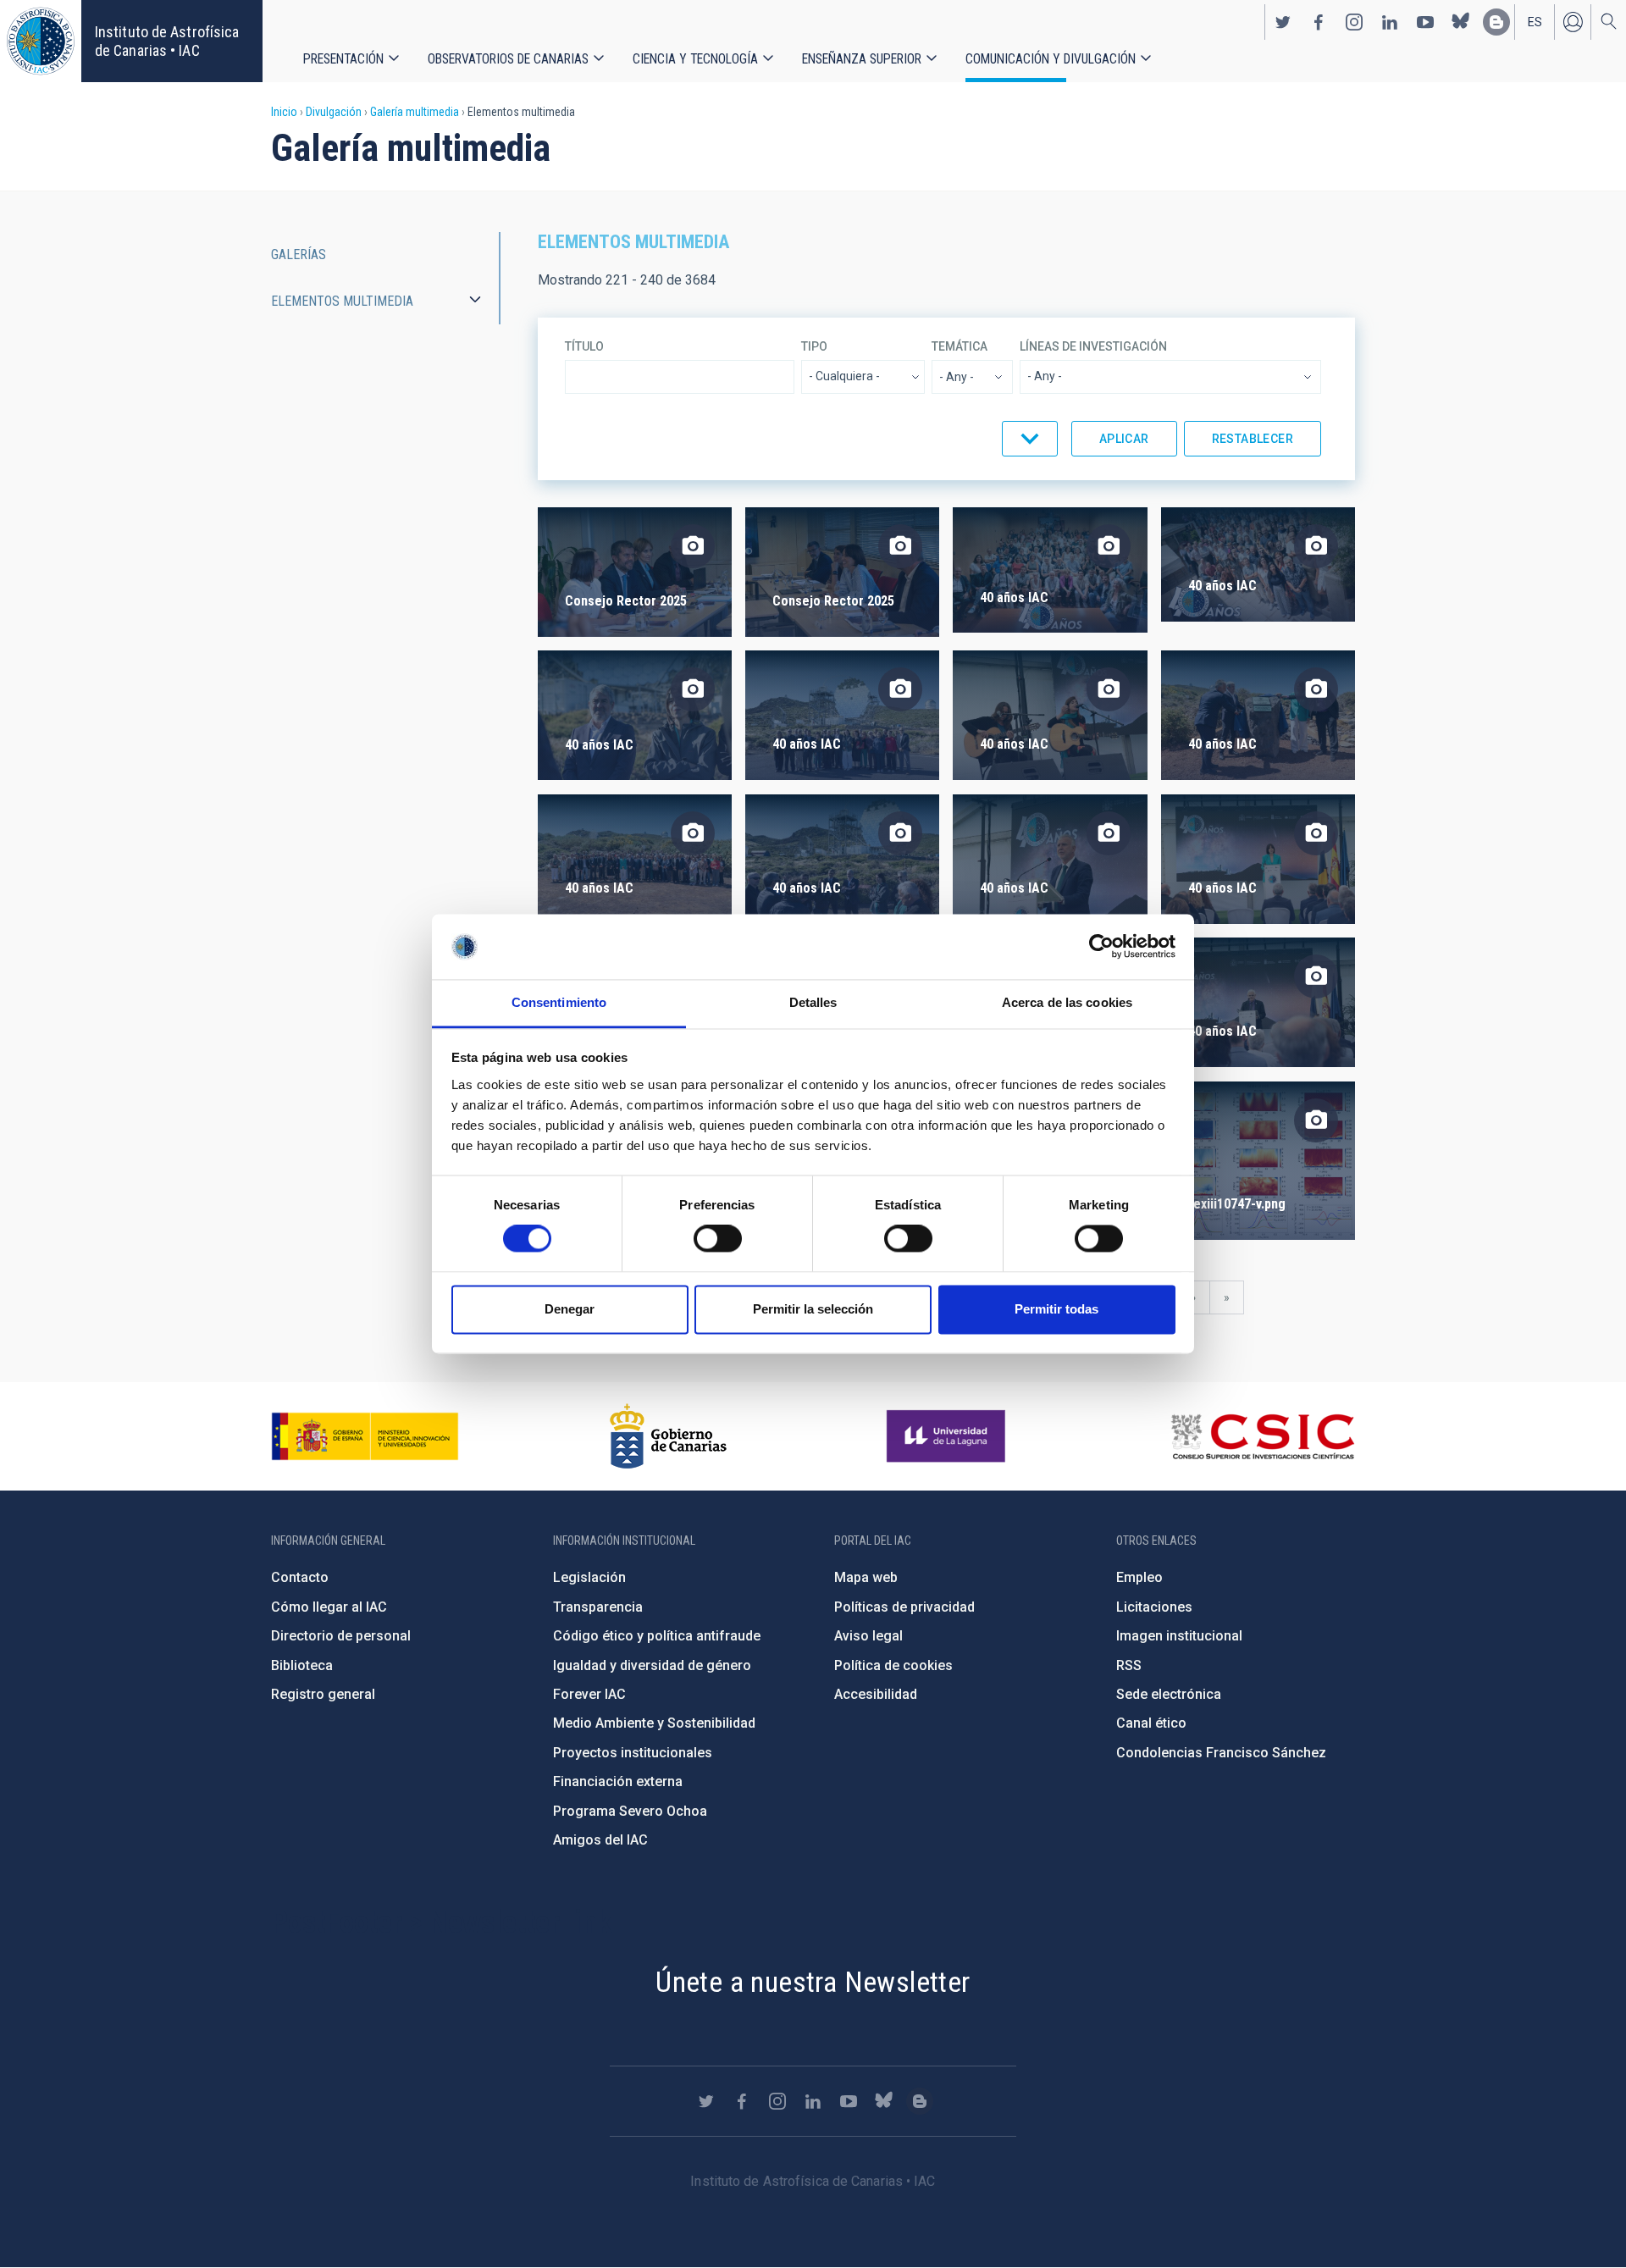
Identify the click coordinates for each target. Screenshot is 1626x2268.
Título (584, 346)
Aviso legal (868, 1636)
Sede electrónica (1169, 1694)
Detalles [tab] (813, 1002)
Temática (960, 346)
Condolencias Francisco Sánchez (1221, 1753)
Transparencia (598, 1607)
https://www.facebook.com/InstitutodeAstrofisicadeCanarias (1319, 22)
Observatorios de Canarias (508, 59)
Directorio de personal (341, 1636)
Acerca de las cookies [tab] (1067, 1002)
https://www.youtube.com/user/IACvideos (1425, 22)
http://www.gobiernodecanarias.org (668, 1436)
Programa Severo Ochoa (630, 1811)
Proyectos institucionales (633, 1753)
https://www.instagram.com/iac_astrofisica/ (1354, 22)
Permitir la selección (813, 1309)
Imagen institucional (1179, 1636)
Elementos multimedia (342, 301)
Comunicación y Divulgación (1051, 59)
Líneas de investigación (1093, 346)
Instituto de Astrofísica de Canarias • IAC (167, 41)
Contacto (300, 1577)
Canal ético (1151, 1723)
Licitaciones (1154, 1607)
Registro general (323, 1694)
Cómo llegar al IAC (329, 1607)
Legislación (589, 1577)
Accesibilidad (876, 1694)
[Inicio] (41, 41)
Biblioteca (302, 1665)
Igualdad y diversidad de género (652, 1665)
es (1535, 22)
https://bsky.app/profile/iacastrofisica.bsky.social (1461, 22)
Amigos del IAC (600, 1840)
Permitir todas (1056, 1309)
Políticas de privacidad (904, 1607)
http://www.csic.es (1262, 1436)
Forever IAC (589, 1694)
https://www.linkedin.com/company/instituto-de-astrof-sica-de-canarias (1390, 22)
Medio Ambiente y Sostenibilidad (654, 1723)
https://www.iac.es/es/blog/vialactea (1496, 22)
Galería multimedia (415, 112)
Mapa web (866, 1577)
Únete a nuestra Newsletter (813, 1982)
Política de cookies (893, 1665)
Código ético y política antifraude (657, 1636)
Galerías (299, 254)
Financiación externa (618, 1781)
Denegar (570, 1309)
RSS (1129, 1665)
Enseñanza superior (862, 59)
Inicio (284, 112)
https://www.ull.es (948, 1436)
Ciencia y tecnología (695, 59)
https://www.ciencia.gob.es (365, 1436)
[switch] (718, 1239)
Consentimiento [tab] (559, 1002)
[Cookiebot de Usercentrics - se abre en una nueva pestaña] (1101, 947)
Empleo (1139, 1577)
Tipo (814, 346)
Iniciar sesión (1573, 22)
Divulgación (334, 112)
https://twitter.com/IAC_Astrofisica (1283, 22)
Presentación (343, 59)
